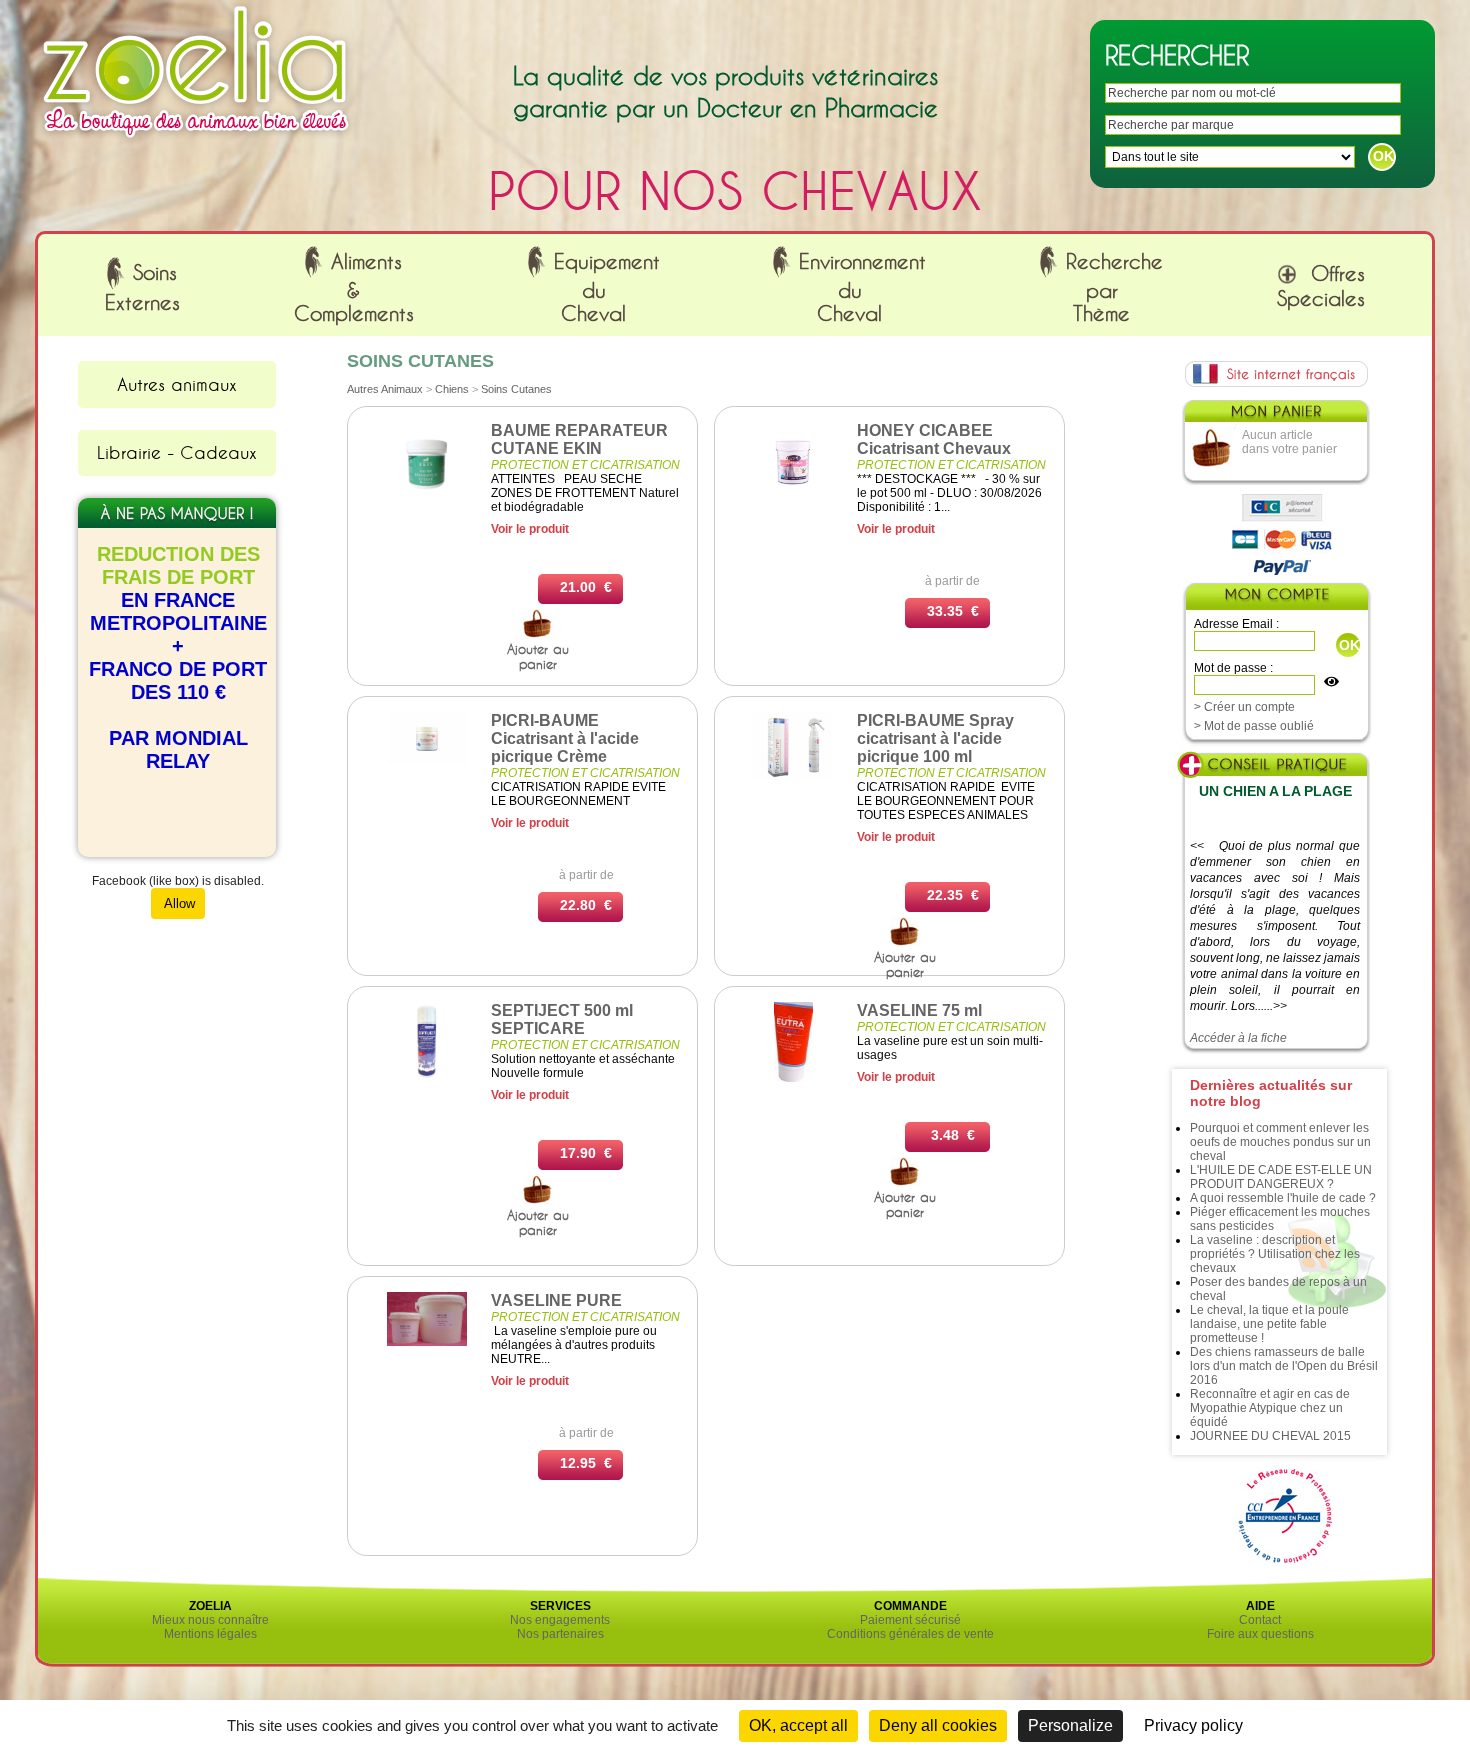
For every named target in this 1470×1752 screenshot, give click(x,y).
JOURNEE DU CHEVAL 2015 (1270, 1436)
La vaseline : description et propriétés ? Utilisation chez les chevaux (1275, 1254)
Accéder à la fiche (1238, 1038)
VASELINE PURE (556, 1300)
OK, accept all (798, 1725)
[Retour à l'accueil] (196, 143)
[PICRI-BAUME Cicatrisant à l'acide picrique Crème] (427, 761)
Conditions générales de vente (910, 1634)
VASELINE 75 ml (919, 1010)
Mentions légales (210, 1634)
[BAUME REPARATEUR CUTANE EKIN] (427, 498)
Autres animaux (177, 384)
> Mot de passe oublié (1254, 726)
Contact (1260, 1620)
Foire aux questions (1260, 1634)
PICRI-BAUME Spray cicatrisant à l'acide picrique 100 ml (935, 738)
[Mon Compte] (1276, 598)
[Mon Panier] (1275, 416)
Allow (178, 903)
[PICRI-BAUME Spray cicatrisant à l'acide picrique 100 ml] (793, 774)
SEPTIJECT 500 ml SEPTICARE (562, 1019)
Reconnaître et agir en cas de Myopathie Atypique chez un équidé (1270, 1408)
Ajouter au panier (538, 656)
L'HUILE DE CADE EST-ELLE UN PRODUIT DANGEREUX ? (1281, 1177)
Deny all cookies (938, 1725)
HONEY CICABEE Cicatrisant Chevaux (934, 439)
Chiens (452, 389)
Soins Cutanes (516, 389)
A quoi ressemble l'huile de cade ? (1283, 1198)
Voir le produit (530, 529)
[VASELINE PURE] (427, 1342)
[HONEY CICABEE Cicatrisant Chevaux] (793, 498)
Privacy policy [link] (1193, 1725)
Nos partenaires (560, 1634)
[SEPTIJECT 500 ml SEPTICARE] (426, 1078)
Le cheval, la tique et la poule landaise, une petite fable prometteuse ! (1269, 1324)
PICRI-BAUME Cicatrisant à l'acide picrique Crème (565, 738)
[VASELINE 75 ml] (793, 1078)
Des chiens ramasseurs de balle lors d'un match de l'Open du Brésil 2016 (1284, 1366)
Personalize (1070, 1725)
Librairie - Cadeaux (177, 452)
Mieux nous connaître (210, 1620)
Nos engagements (560, 1620)
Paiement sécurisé (910, 1620)
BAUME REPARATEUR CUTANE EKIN (579, 439)
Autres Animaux (385, 389)
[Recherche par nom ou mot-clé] (538, 634)
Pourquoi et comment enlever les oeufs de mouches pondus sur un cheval (1280, 1142)
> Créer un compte (1244, 707)
